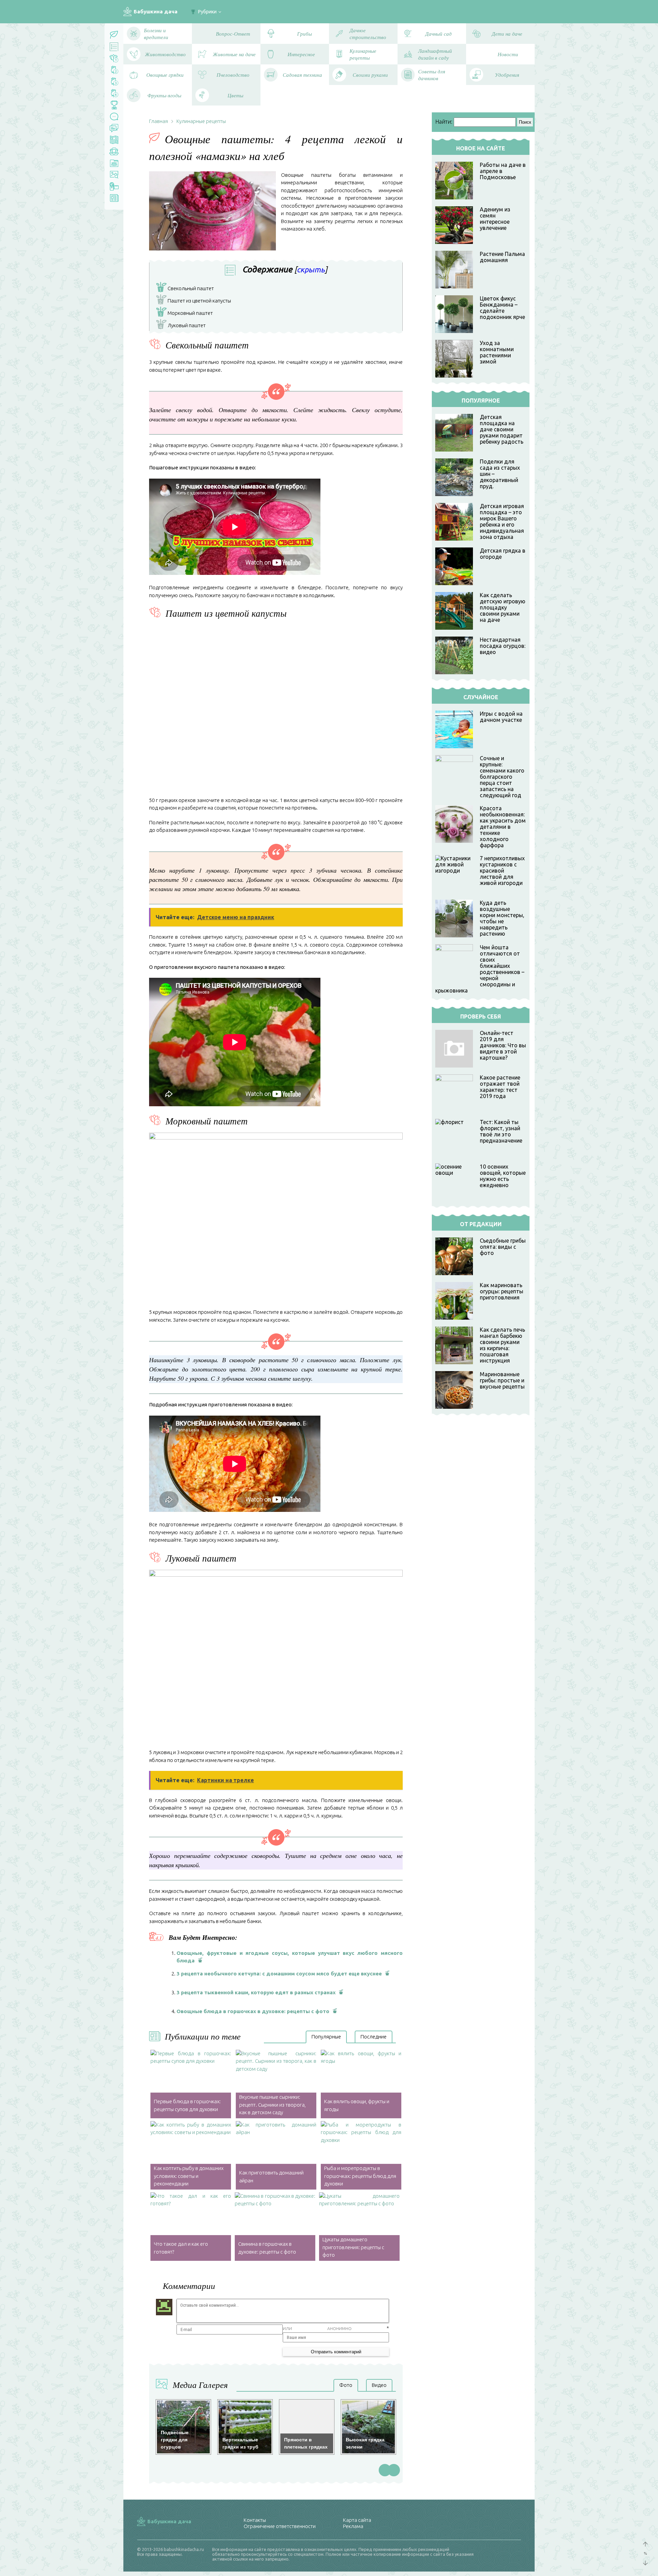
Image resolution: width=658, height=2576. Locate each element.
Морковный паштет (186, 313)
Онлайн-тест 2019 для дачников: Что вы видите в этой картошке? (503, 1045)
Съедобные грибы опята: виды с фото (503, 1247)
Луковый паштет (182, 326)
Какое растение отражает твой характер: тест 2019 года (500, 1087)
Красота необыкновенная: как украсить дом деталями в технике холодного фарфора (503, 827)
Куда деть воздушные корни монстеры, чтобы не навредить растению (502, 918)
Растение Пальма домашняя (502, 257)
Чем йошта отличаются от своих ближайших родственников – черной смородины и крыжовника (480, 969)
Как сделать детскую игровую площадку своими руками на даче (503, 607)
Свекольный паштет (186, 289)
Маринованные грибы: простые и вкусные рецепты (502, 1380)
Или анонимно (317, 2328)
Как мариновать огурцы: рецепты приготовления (502, 1291)
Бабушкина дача (156, 11)
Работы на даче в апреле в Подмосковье (503, 171)
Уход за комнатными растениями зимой (497, 352)
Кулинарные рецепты (201, 121)
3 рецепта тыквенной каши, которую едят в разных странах (256, 1992)
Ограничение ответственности (280, 2526)
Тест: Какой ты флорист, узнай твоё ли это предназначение (501, 1131)
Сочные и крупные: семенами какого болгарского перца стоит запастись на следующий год (502, 777)
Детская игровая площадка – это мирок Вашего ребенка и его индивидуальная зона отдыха (502, 521)
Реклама (353, 2526)
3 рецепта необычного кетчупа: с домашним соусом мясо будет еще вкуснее (279, 1974)
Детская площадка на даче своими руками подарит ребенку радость (502, 429)
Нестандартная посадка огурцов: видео (503, 646)
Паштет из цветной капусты (195, 301)
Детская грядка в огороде (503, 554)
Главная (159, 121)
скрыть (311, 269)
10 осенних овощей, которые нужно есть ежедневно (503, 1176)
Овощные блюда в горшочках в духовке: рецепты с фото (253, 2011)
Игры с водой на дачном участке (501, 717)
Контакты (255, 2520)
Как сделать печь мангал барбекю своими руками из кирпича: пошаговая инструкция (502, 1345)
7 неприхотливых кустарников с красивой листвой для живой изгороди (502, 871)
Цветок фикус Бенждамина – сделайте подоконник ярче (502, 308)
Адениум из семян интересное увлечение (495, 219)
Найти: (444, 122)
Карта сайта (357, 2520)
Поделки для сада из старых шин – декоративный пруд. (500, 474)
